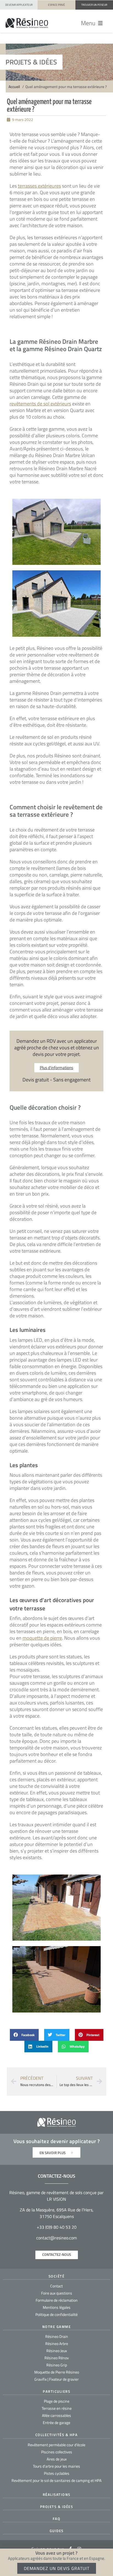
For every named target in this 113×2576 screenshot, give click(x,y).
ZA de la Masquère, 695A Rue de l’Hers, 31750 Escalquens (57, 2213)
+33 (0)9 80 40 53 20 (57, 2227)
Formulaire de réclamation (57, 2300)
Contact (56, 2286)
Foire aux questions (57, 2293)
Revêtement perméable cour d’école (56, 2445)
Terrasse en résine (57, 2408)
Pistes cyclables (57, 2473)
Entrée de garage (56, 2423)
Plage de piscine (57, 2401)
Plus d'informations (56, 1068)
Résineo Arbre (57, 2344)
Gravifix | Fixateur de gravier (56, 2379)
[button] (92, 23)
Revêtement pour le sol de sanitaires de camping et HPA (56, 2480)
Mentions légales (57, 2307)
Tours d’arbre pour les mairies (56, 2466)
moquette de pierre (42, 1638)
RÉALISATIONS (57, 2495)
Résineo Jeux (57, 2351)
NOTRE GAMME (57, 2327)
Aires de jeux (57, 2459)
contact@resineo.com (56, 2238)
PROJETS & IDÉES (57, 2507)
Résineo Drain (57, 2336)
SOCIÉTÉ (57, 2276)
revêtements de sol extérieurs (40, 404)
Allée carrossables (56, 2415)
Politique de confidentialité (56, 2314)
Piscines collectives (57, 2452)
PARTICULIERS (56, 2391)
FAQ (57, 2519)
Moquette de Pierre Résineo (57, 2372)
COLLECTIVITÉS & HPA (57, 2435)
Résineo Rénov (57, 2358)
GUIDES (57, 2531)
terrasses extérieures (39, 186)
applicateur (83, 2141)
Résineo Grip (57, 2365)
